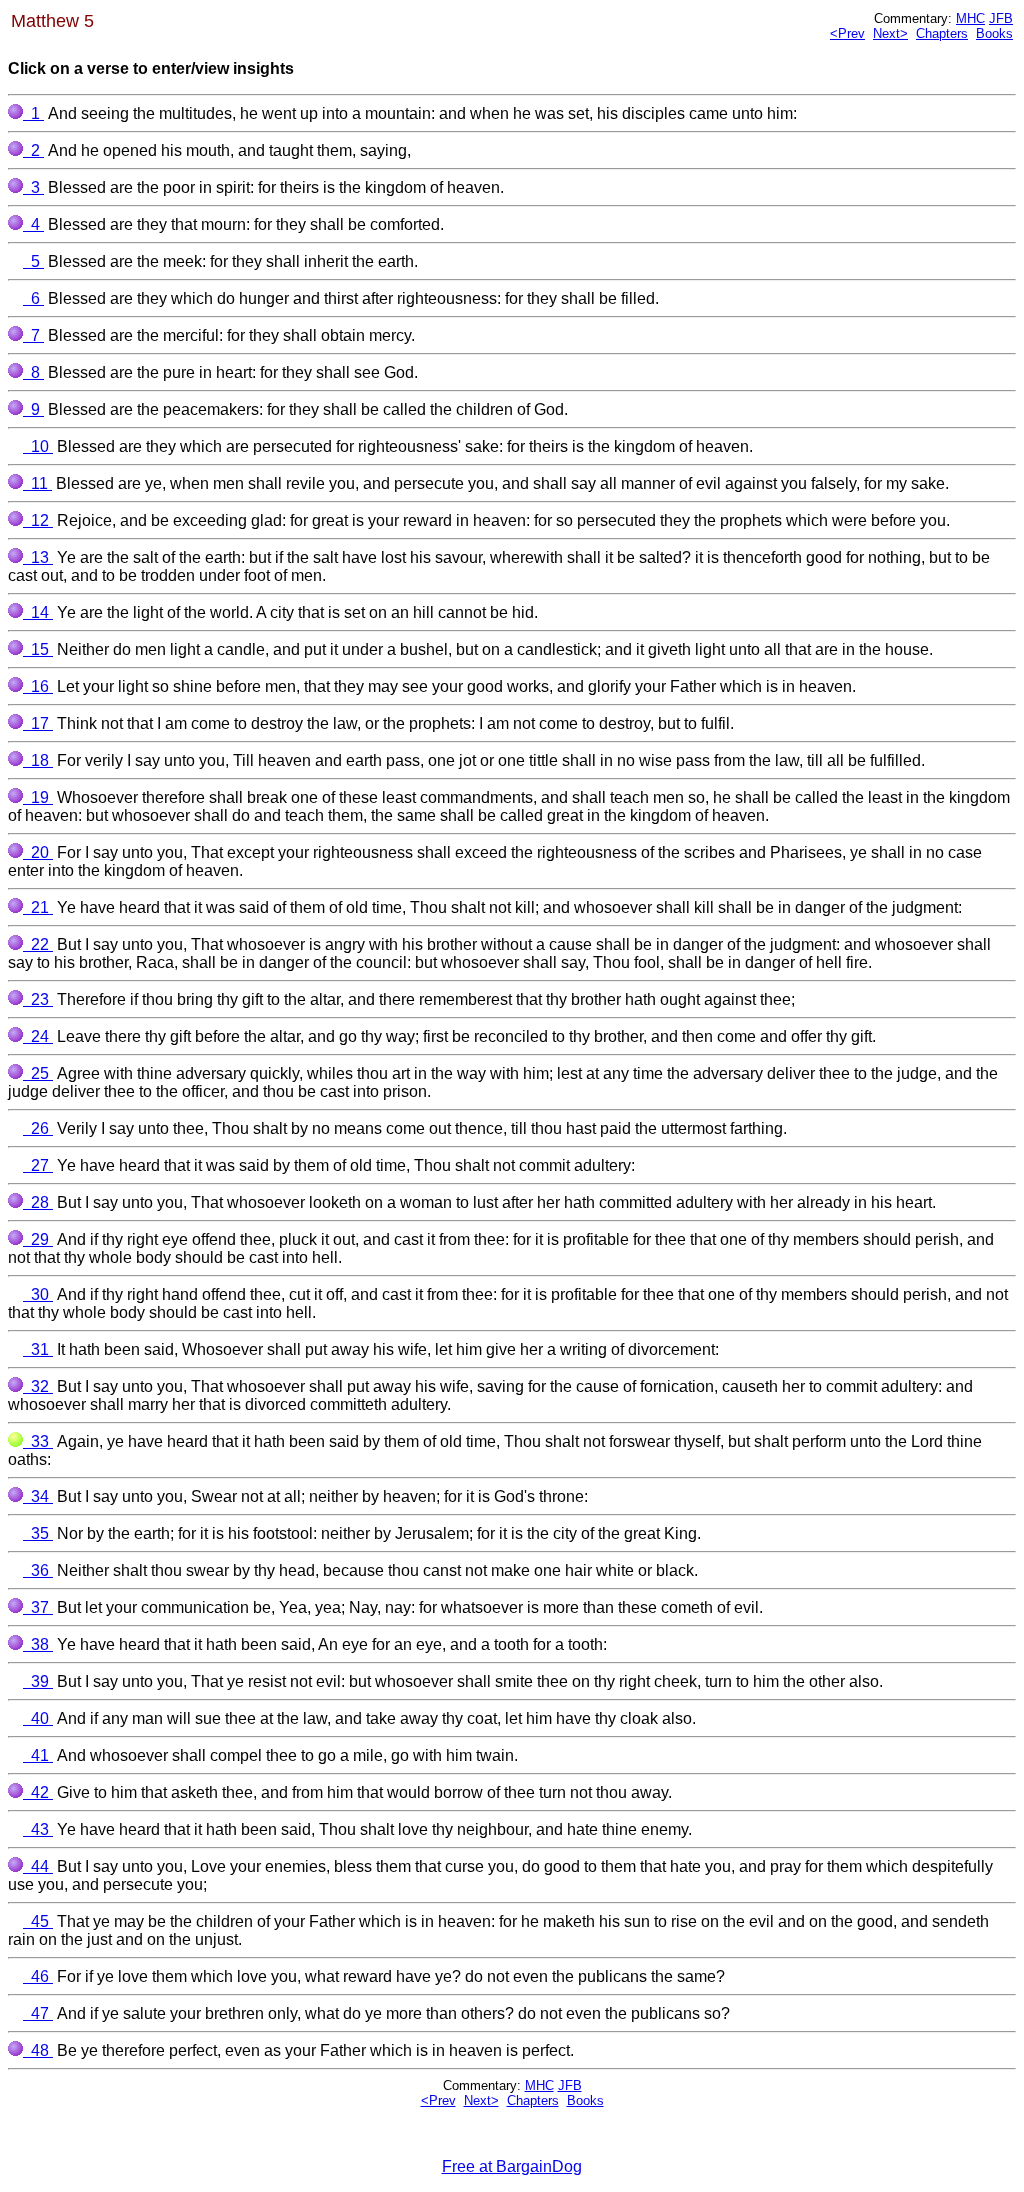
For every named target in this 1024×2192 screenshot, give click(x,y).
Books (994, 33)
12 (38, 520)
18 (38, 760)
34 (38, 1496)
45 (38, 1921)
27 (38, 1165)
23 (38, 999)
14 (38, 612)
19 (38, 797)
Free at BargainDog (512, 2166)
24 (38, 1036)
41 (38, 1755)
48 (38, 2050)
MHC (970, 18)
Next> (890, 33)
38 (38, 1644)
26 (38, 1128)
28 (38, 1202)
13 (38, 557)
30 (38, 1294)
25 (38, 1073)
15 (38, 649)
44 (38, 1866)
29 (38, 1239)
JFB (1001, 18)
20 (38, 852)
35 (38, 1533)
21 (38, 907)
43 (38, 1829)
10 (38, 446)
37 (38, 1607)
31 (38, 1349)
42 (38, 1792)
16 (38, 686)
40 (38, 1718)
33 (38, 1441)
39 (38, 1681)
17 (38, 723)
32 (38, 1386)
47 (38, 2013)
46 (38, 1976)
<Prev (847, 33)
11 (37, 483)
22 (38, 944)
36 (38, 1570)
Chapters (942, 33)
